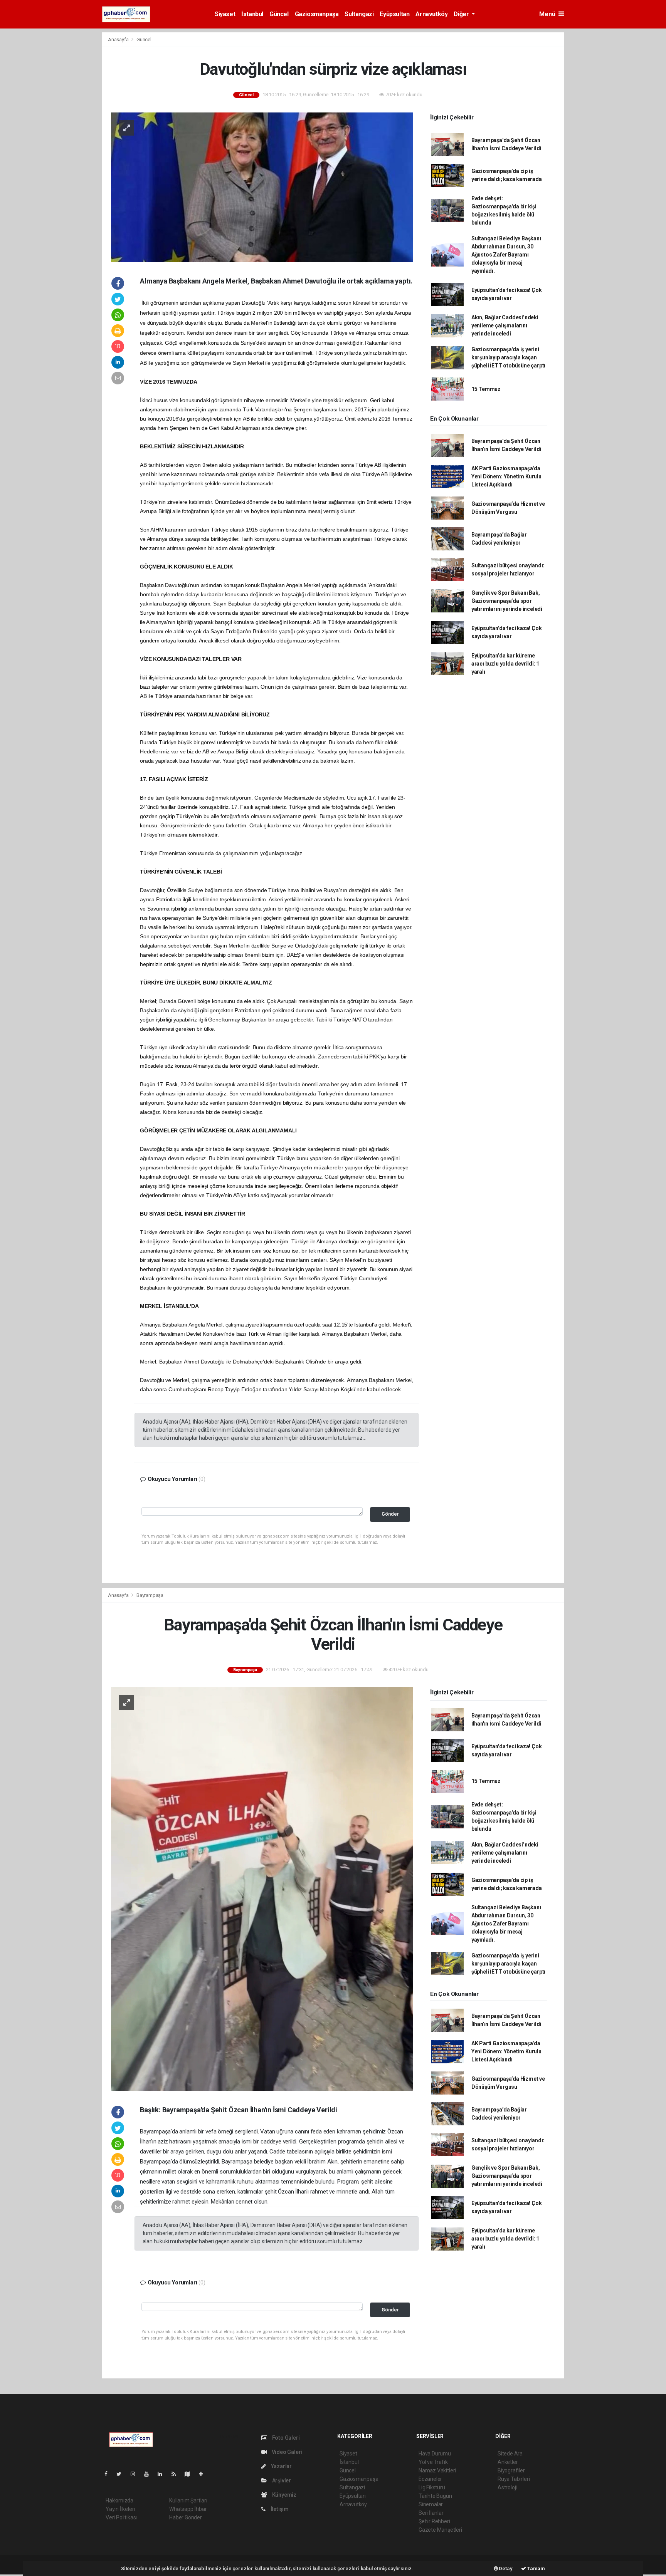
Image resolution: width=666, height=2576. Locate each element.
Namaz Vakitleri (437, 2470)
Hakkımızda (119, 2501)
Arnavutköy (431, 14)
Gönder (390, 1514)
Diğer (462, 14)
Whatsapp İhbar (188, 2509)
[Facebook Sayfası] (109, 2474)
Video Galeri (286, 2452)
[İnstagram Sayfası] (136, 2474)
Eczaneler (430, 2479)
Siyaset (225, 14)
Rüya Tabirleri (514, 2479)
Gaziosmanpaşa (317, 14)
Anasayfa (119, 39)
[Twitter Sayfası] (122, 2474)
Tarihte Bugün (435, 2496)
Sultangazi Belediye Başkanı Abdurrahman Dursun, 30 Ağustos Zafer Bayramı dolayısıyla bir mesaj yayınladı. (506, 255)
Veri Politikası (121, 2517)
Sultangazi (359, 14)
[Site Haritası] (190, 2474)
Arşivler (281, 2480)
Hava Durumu (435, 2454)
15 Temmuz (486, 389)
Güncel (279, 14)
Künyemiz (284, 2495)
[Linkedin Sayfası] (163, 2474)
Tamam (536, 2568)
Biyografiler (511, 2470)
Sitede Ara (510, 2454)
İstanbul (252, 14)
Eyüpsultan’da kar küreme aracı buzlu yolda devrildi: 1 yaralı (505, 664)
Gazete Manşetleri (440, 2530)
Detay (505, 2568)
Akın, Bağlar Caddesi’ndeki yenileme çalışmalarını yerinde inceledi (505, 325)
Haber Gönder (186, 2517)
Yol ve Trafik (433, 2462)
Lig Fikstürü (432, 2487)
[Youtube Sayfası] (150, 2474)
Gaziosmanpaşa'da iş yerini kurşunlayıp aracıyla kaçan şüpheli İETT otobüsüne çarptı (508, 357)
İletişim (279, 2509)
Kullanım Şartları (188, 2501)
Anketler (508, 2462)
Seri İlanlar (431, 2513)
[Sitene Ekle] (204, 2474)
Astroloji (507, 2487)
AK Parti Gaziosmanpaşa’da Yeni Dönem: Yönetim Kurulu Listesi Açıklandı (506, 476)
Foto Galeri (285, 2438)
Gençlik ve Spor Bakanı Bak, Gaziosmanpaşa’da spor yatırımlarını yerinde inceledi (507, 601)
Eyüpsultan (394, 14)
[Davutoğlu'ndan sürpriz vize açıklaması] (262, 187)
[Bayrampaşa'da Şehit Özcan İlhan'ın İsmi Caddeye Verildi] (262, 1888)
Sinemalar (431, 2504)
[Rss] (177, 2474)
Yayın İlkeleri (120, 2509)
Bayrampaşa (150, 1595)
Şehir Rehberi (434, 2521)
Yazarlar (281, 2466)
